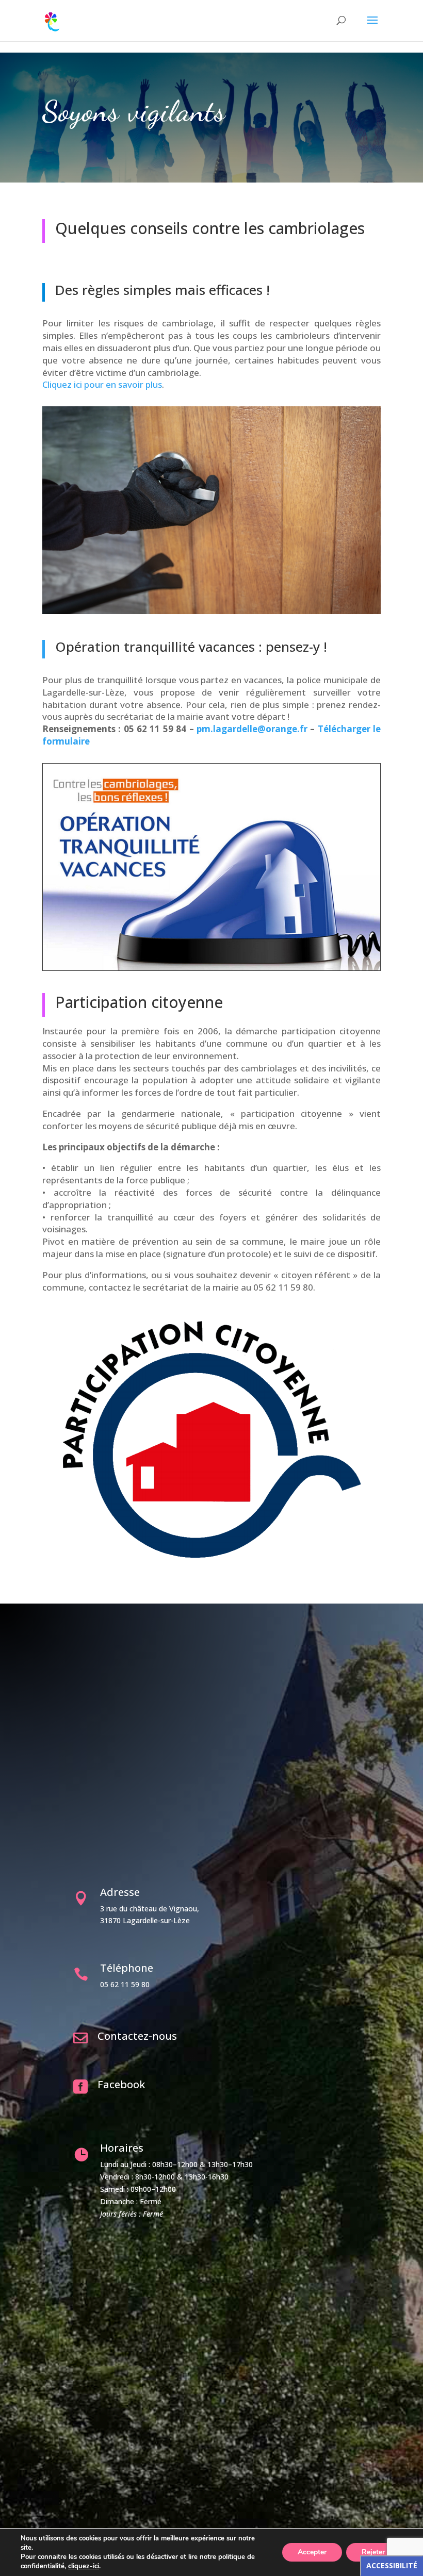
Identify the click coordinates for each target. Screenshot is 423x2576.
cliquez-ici (84, 2566)
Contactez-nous (137, 2036)
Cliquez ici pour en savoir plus (102, 384)
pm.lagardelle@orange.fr (252, 729)
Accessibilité (392, 2565)
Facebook (121, 2084)
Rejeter (373, 2552)
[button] (372, 27)
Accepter (312, 2552)
